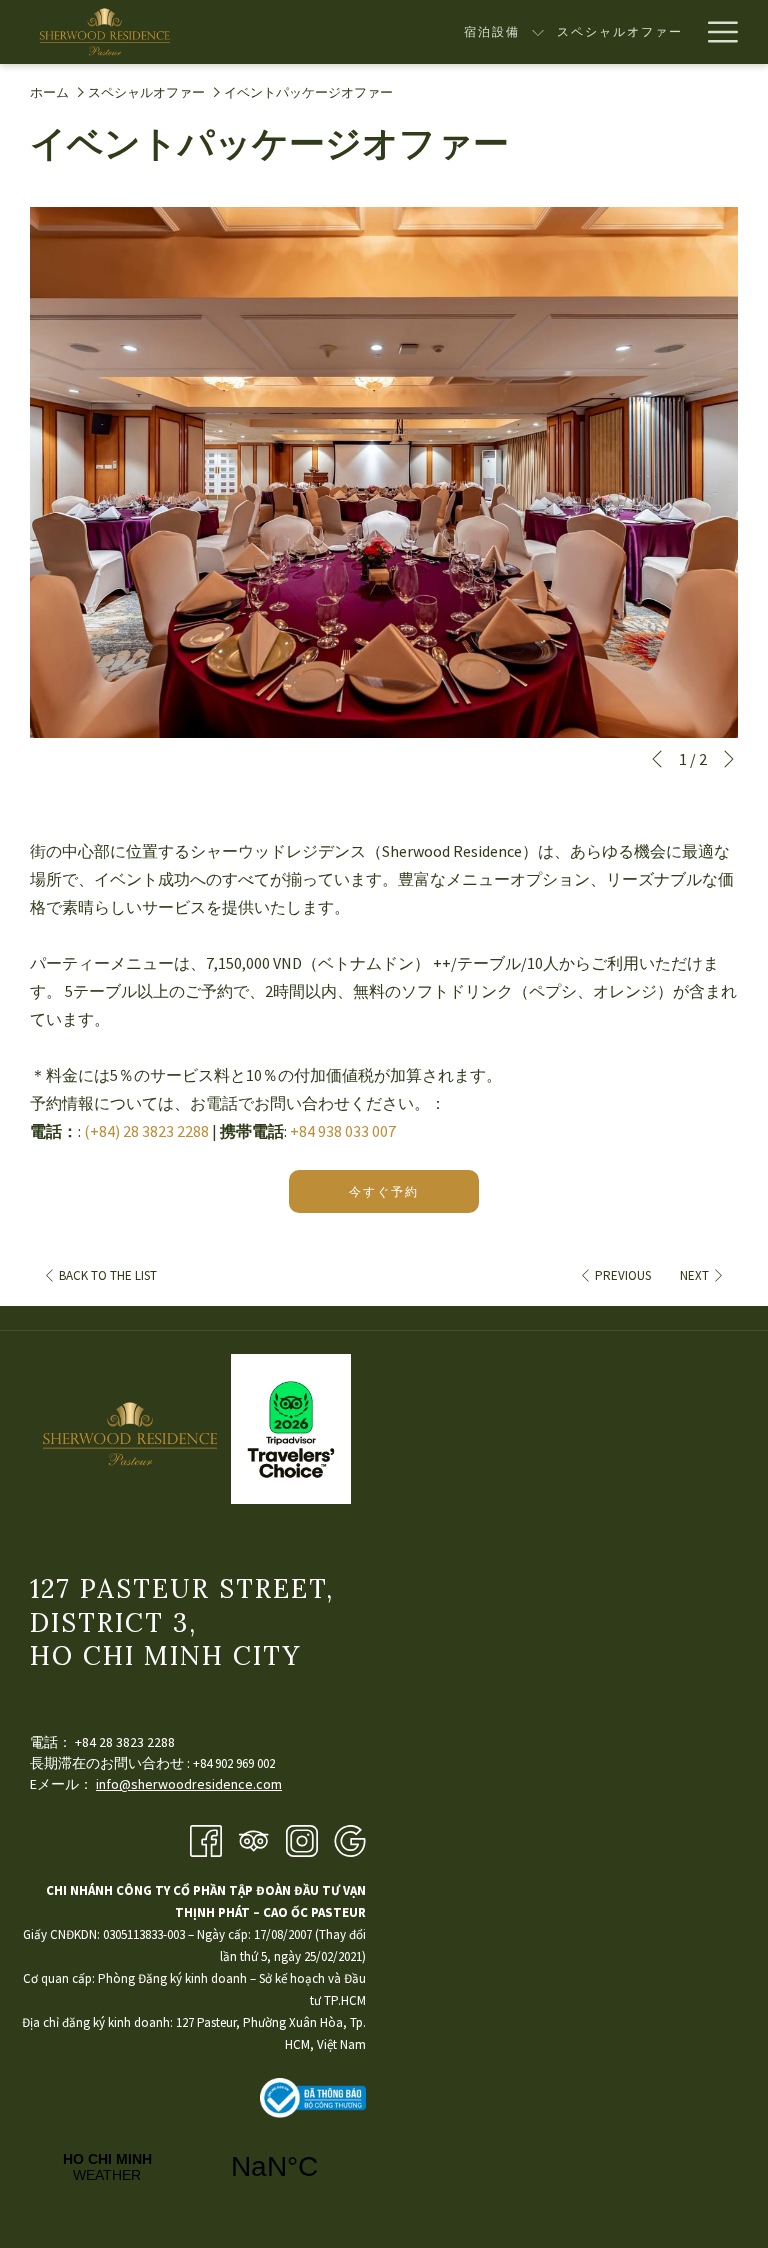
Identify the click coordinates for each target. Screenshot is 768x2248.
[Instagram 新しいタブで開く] (302, 1839)
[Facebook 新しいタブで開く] (206, 1839)
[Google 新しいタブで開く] (350, 1839)
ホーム (49, 92)
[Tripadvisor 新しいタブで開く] (254, 1839)
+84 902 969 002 (234, 1763)
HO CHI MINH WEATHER (191, 2167)
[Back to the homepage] (105, 32)
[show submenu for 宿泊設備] (538, 32)
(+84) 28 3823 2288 (146, 1131)
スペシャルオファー (146, 92)
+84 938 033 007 (343, 1131)
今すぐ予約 (384, 1191)
